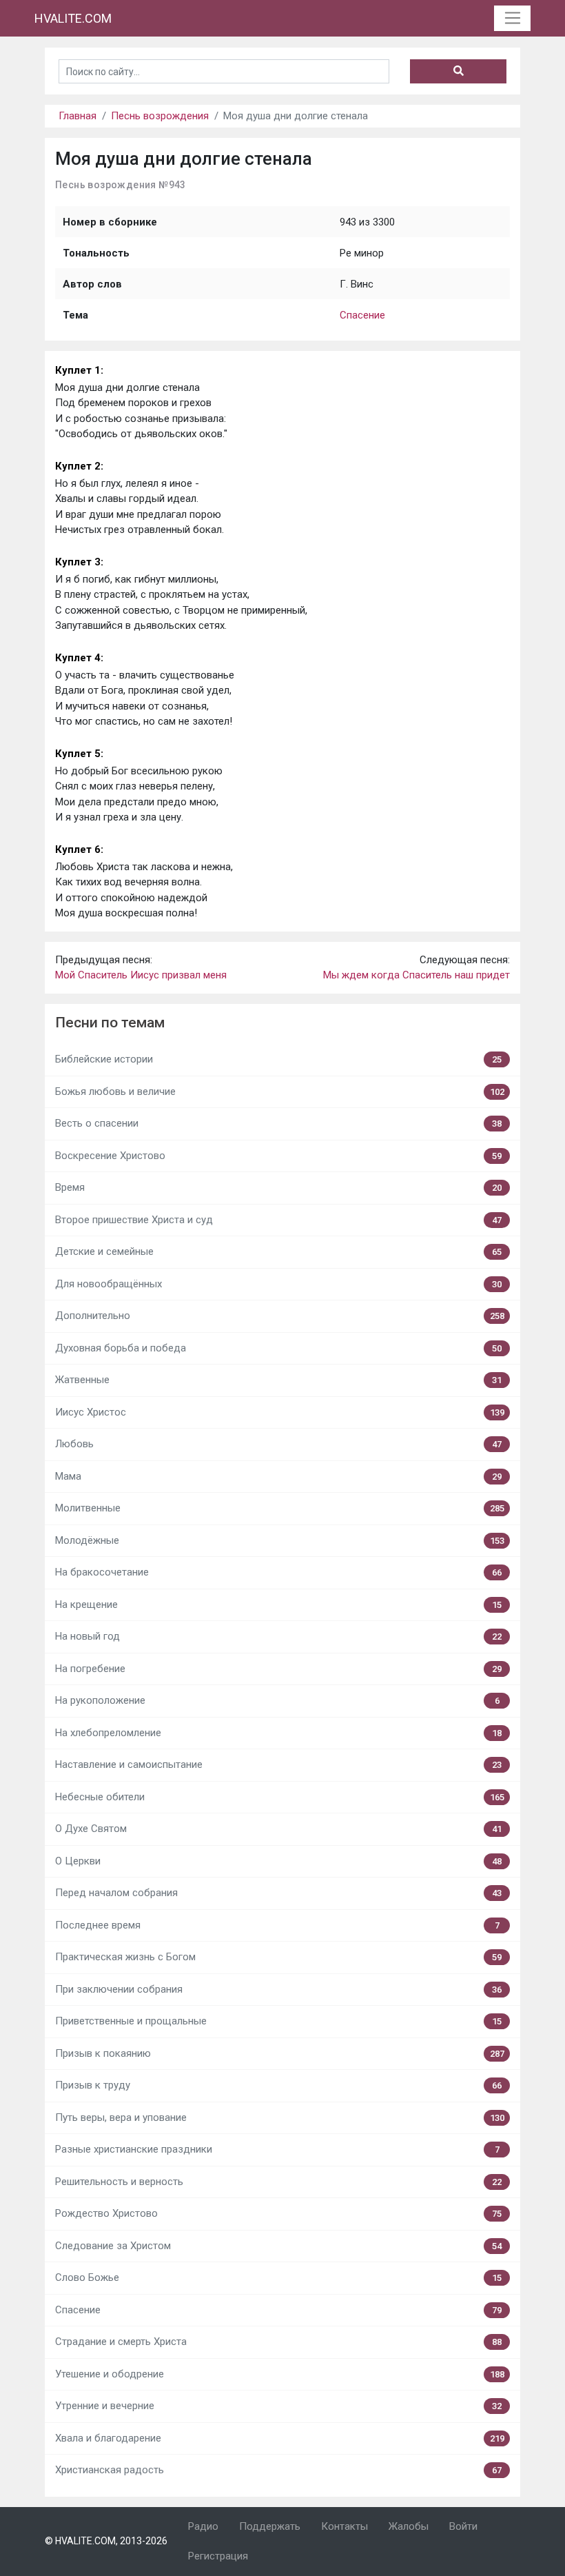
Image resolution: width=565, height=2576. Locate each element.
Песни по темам (110, 1023)
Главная (78, 116)
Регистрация (218, 2556)
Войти (463, 2526)
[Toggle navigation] (512, 19)
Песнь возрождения (160, 116)
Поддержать (270, 2526)
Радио (203, 2526)
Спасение (362, 315)
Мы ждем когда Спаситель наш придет (417, 975)
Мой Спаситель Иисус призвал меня (141, 975)
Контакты (345, 2526)
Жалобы (409, 2526)
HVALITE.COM (73, 18)
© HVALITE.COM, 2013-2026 (106, 2541)
